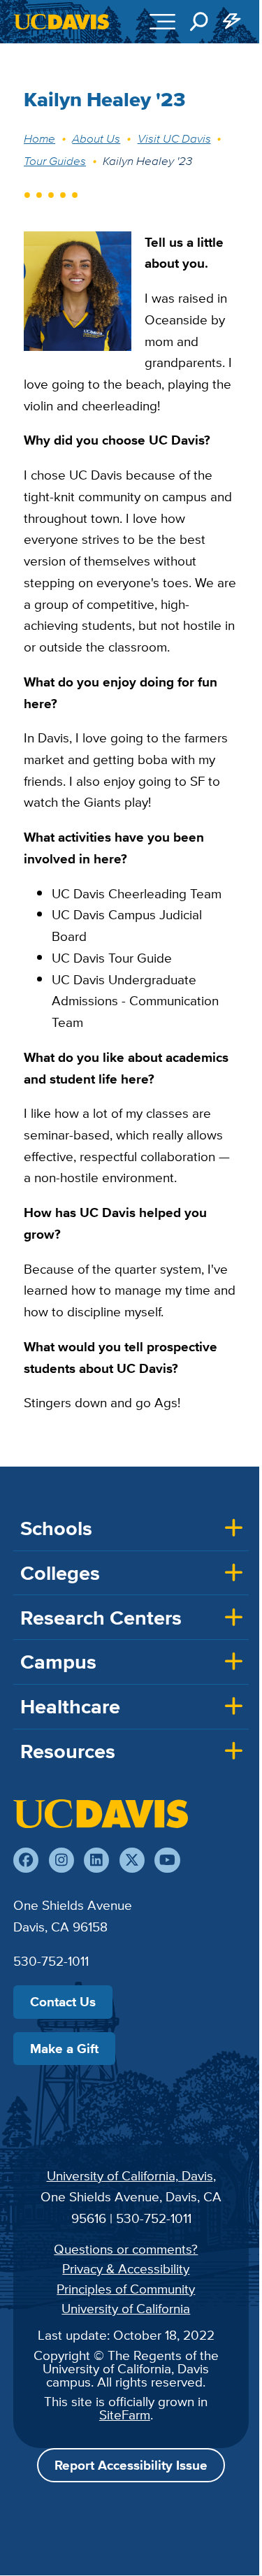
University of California (126, 2308)
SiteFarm (125, 2415)
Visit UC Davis (174, 138)
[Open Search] (199, 22)
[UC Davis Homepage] (61, 22)
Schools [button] (56, 1528)
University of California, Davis (130, 2175)
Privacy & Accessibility (126, 2268)
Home (39, 138)
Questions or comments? (126, 2249)
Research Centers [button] (101, 1618)
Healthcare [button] (70, 1706)
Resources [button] (68, 1751)
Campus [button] (58, 1662)
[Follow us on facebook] (26, 1860)
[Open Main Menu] (162, 22)
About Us (96, 138)
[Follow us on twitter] (132, 1860)
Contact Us (63, 2001)
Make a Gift (64, 2048)
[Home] (101, 1813)
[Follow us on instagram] (61, 1860)
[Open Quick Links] (233, 22)
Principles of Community (126, 2289)
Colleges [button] (60, 1573)
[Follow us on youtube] (167, 1860)
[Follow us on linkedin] (96, 1860)
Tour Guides (55, 161)
